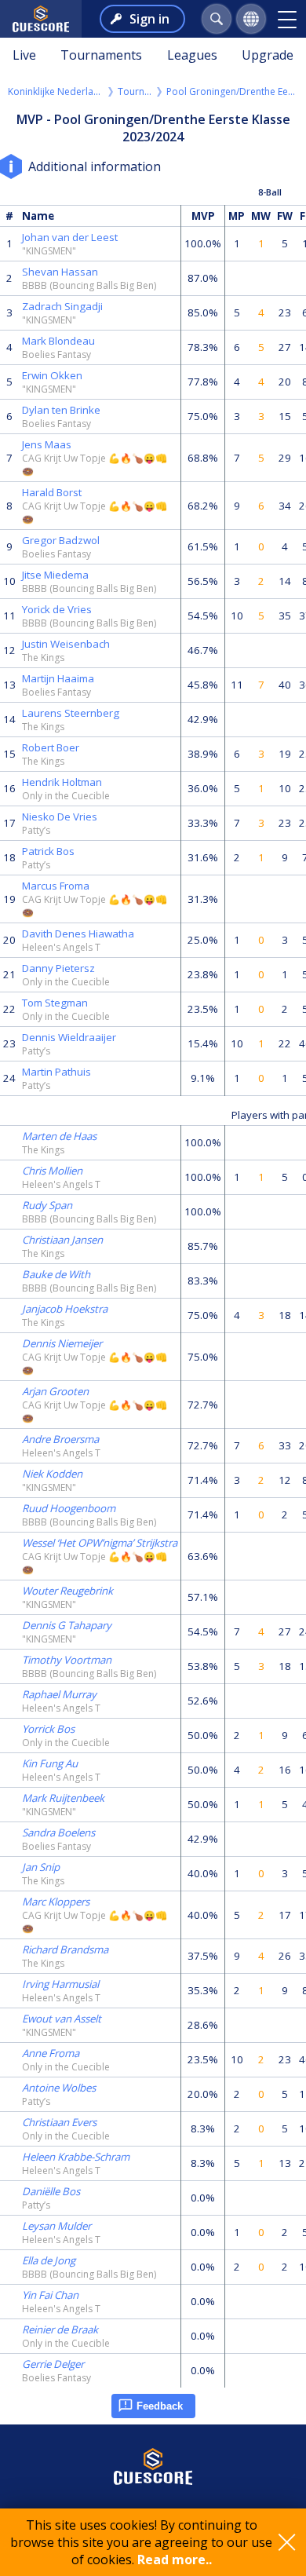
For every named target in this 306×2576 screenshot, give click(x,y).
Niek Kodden (52, 1474)
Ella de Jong (49, 2260)
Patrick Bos (48, 851)
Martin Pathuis (56, 1072)
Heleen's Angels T (61, 947)
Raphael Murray (59, 1694)
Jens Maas (47, 444)
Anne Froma (51, 2053)
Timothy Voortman (67, 1660)
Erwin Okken (52, 375)
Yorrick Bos (48, 1729)
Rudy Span (47, 1205)
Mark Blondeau (58, 341)
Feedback (160, 2406)
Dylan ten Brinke (61, 410)
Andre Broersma (60, 1439)
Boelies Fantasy (56, 354)
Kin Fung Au (50, 1763)
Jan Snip (41, 1867)
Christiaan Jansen (62, 1240)
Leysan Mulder (56, 2226)
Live (24, 55)
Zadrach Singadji (62, 306)
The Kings (43, 658)
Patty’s (36, 830)
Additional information (95, 166)
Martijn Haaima (58, 678)
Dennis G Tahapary (67, 1625)
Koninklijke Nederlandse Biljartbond (56, 91)
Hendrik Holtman (62, 782)
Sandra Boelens (58, 1832)
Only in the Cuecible (66, 796)
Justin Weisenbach (66, 644)
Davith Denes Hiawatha (78, 934)
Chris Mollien (52, 1171)
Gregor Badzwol (61, 540)
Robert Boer (51, 747)
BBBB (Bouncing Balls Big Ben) (89, 285)
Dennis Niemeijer (62, 1343)
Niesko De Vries (60, 817)
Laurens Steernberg (71, 713)
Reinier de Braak (60, 2329)
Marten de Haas (59, 1136)
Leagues (192, 55)
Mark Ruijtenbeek (63, 1798)
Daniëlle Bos (51, 2191)
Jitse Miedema (55, 575)
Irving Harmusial (60, 1984)
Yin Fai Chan (50, 2295)
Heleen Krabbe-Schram (76, 2157)
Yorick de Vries (57, 609)
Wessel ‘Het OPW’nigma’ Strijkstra (100, 1543)
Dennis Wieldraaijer (69, 1037)
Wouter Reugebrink (67, 1591)
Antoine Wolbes (59, 2088)
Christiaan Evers (59, 2122)
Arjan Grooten (55, 1391)
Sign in (149, 19)
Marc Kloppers (56, 1902)
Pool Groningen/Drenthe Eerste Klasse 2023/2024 (232, 91)
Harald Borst (52, 492)
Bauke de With (56, 1274)
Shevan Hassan (60, 272)
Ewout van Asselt (62, 2019)
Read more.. (175, 2560)
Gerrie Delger (53, 2364)
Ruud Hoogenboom (69, 1508)
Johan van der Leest (70, 237)
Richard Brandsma (65, 1949)
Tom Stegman (55, 1003)
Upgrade (268, 55)
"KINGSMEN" (49, 251)
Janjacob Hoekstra (65, 1309)
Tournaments (101, 55)
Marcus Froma (56, 886)
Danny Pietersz (58, 968)
